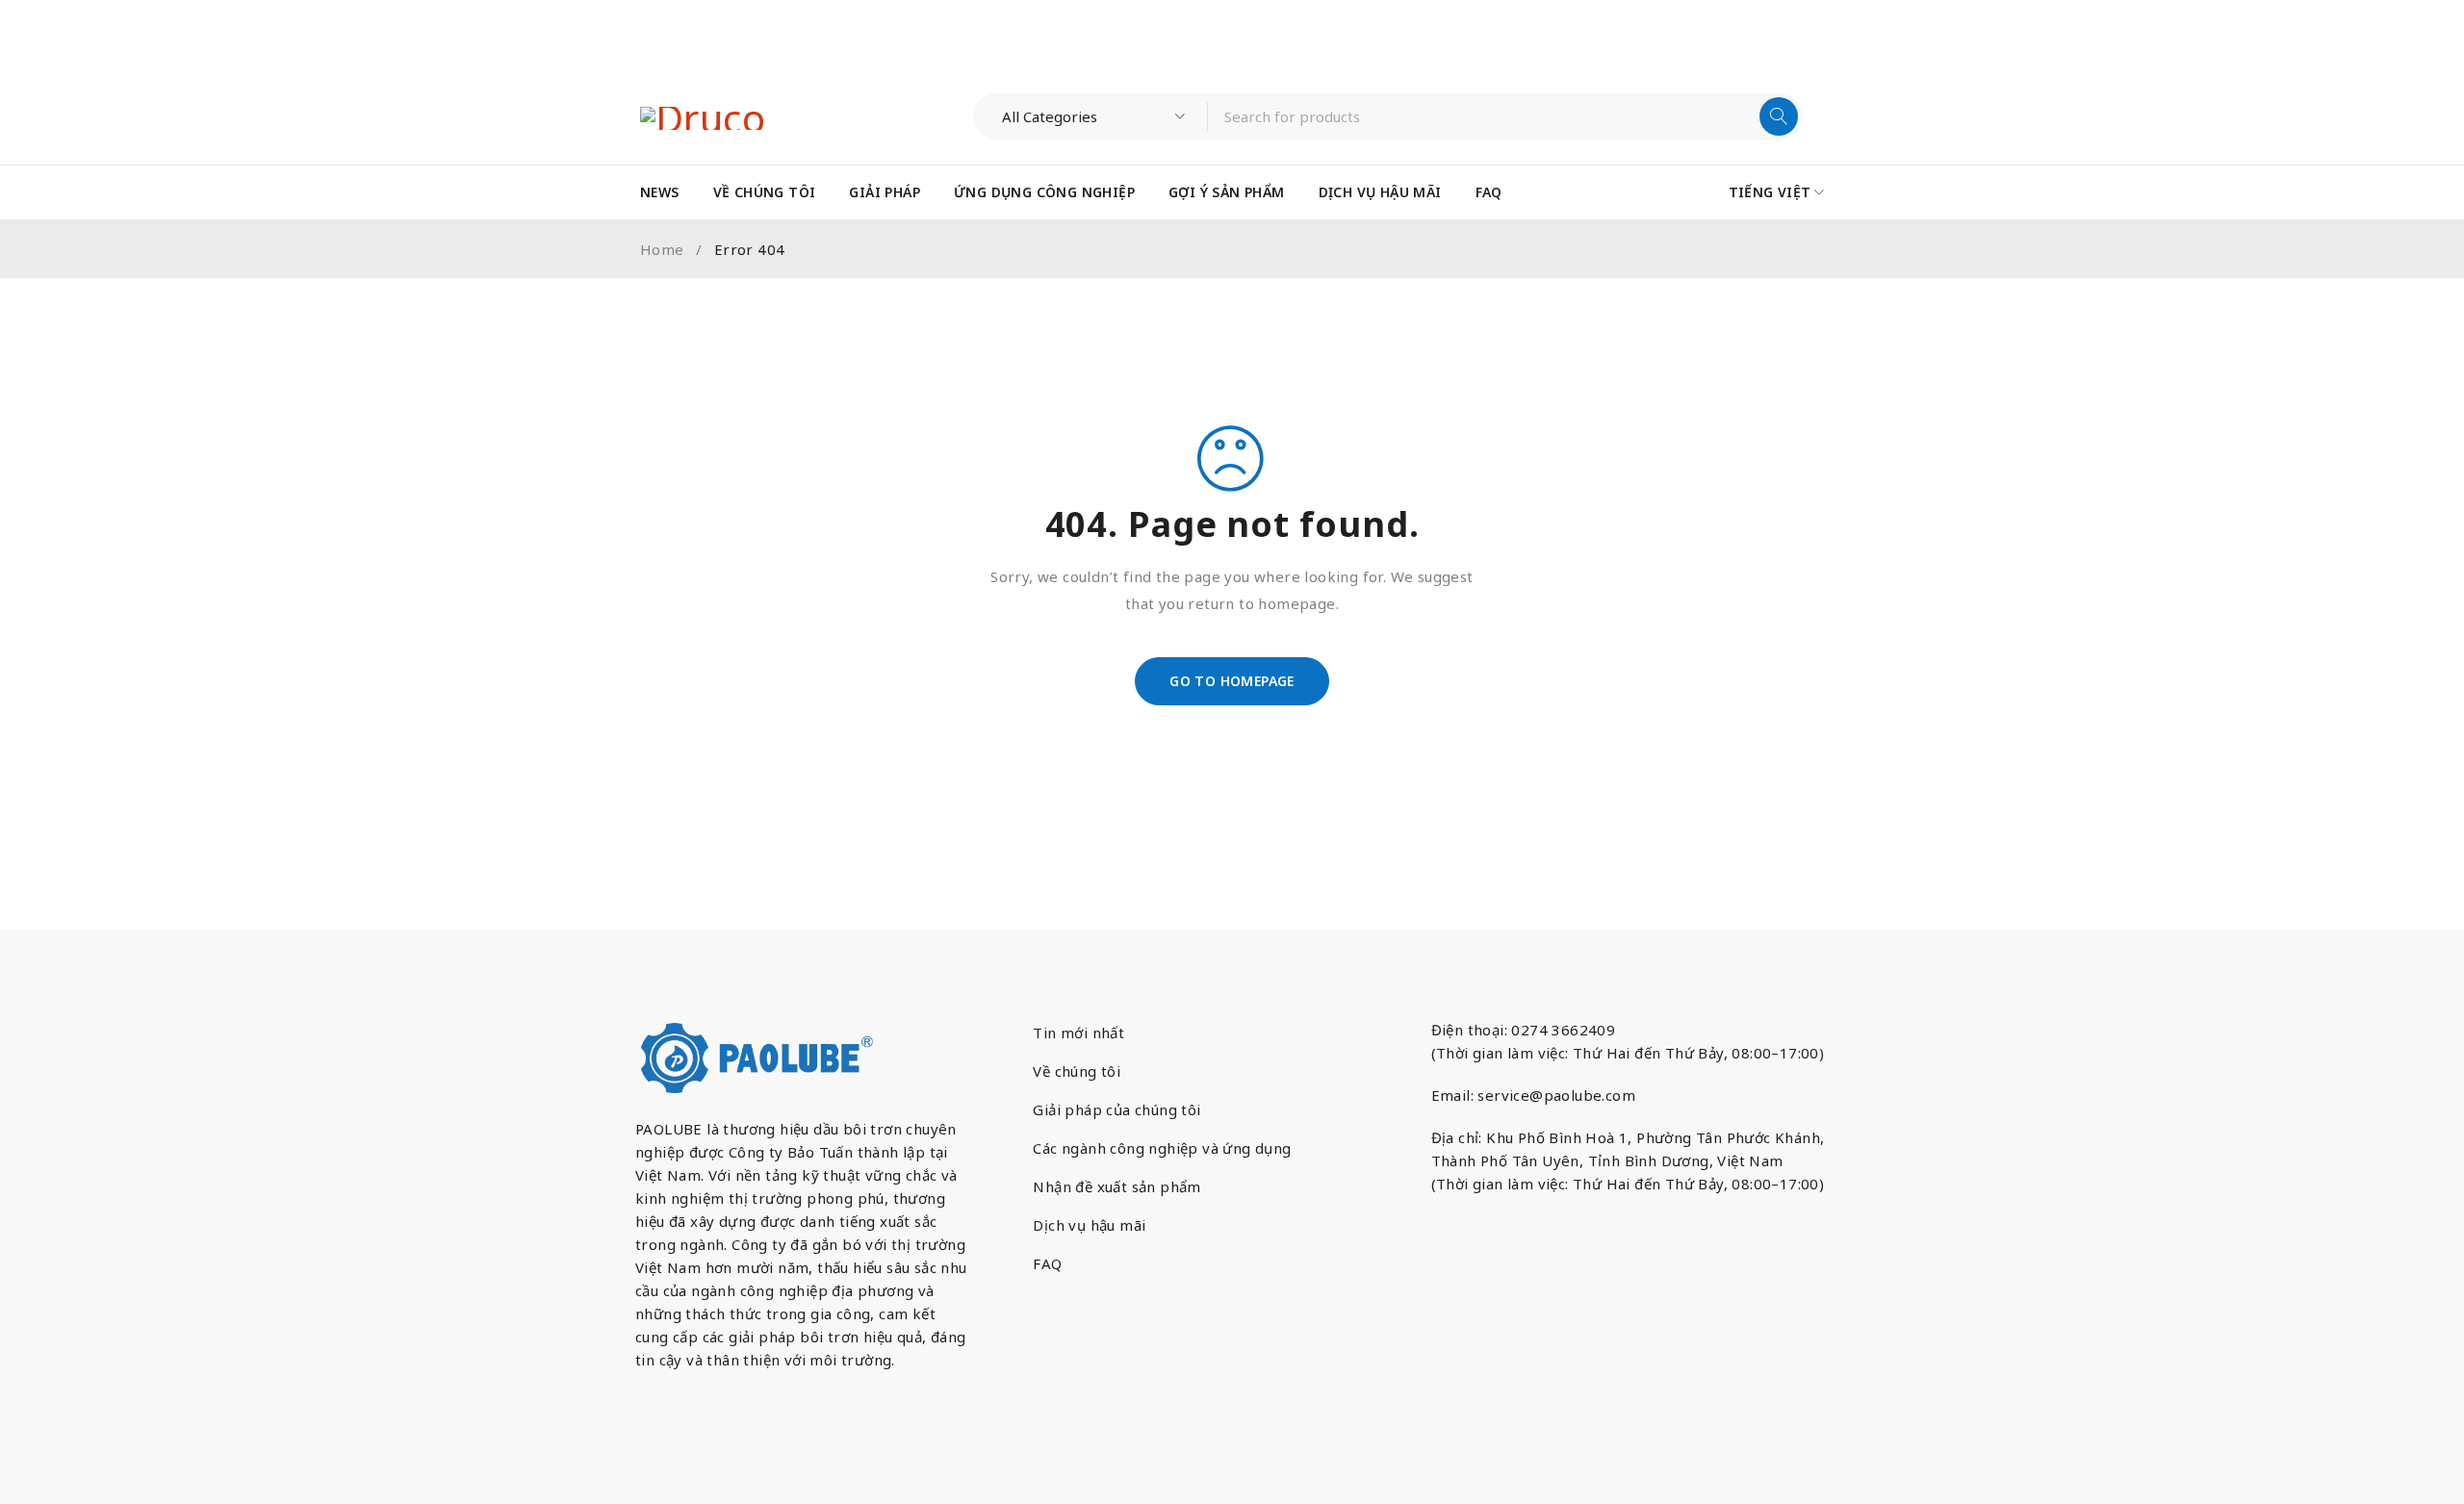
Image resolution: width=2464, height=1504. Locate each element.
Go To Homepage (1232, 681)
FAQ (1047, 1263)
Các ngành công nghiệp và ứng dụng (1162, 1148)
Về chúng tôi (1077, 1071)
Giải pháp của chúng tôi (1116, 1109)
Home (662, 249)
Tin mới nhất (1078, 1032)
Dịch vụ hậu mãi (1089, 1225)
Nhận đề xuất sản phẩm (1116, 1186)
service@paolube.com (1556, 1095)
